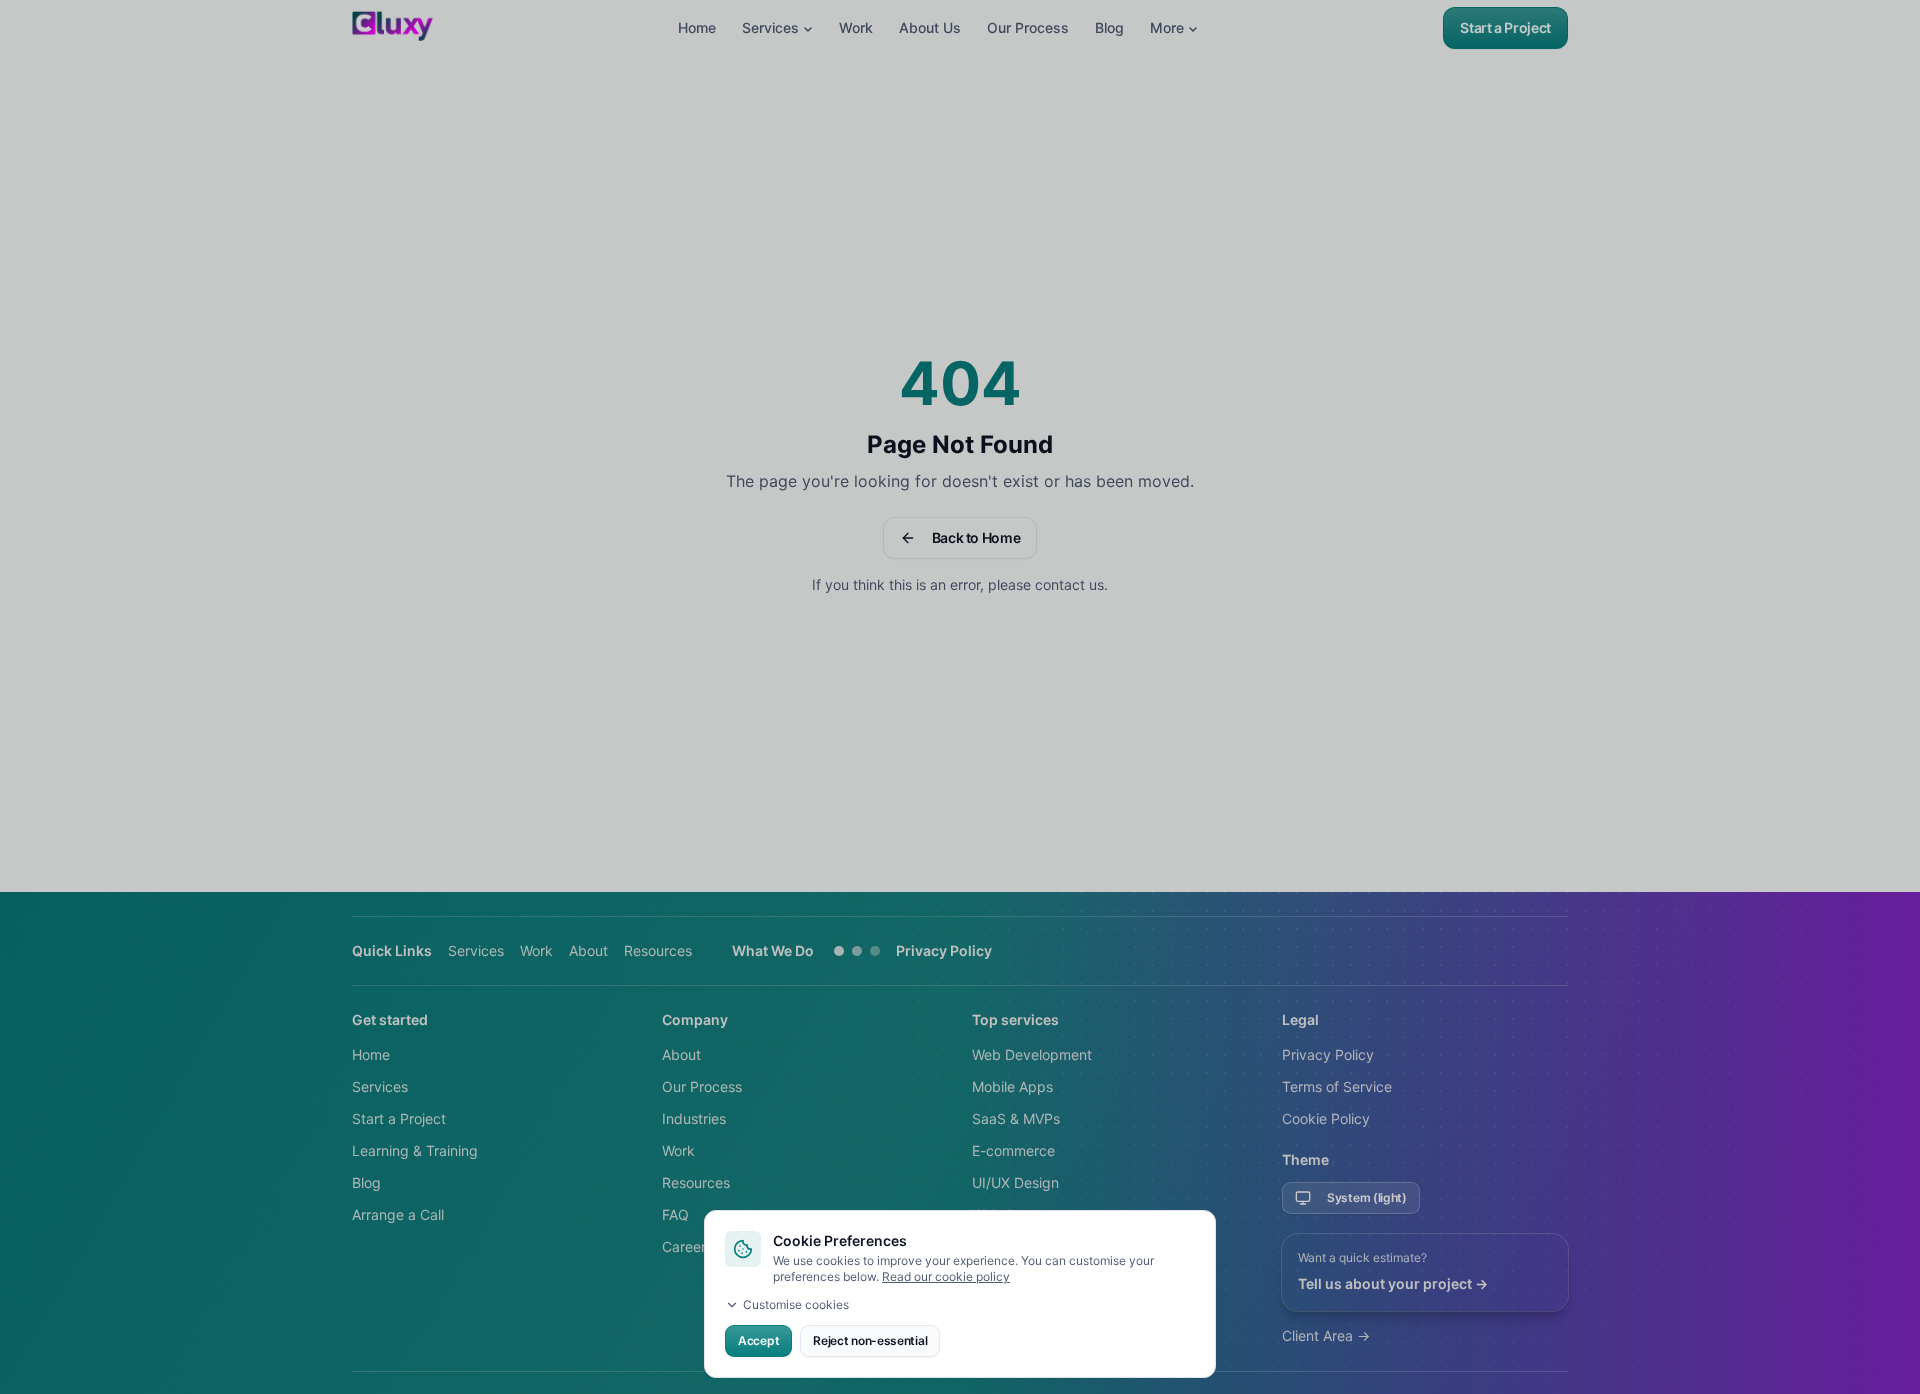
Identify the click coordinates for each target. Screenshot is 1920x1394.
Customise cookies (796, 1304)
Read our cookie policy (946, 1276)
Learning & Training (415, 1150)
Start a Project (1505, 27)
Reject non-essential (870, 1340)
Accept (758, 1340)
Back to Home (976, 537)
